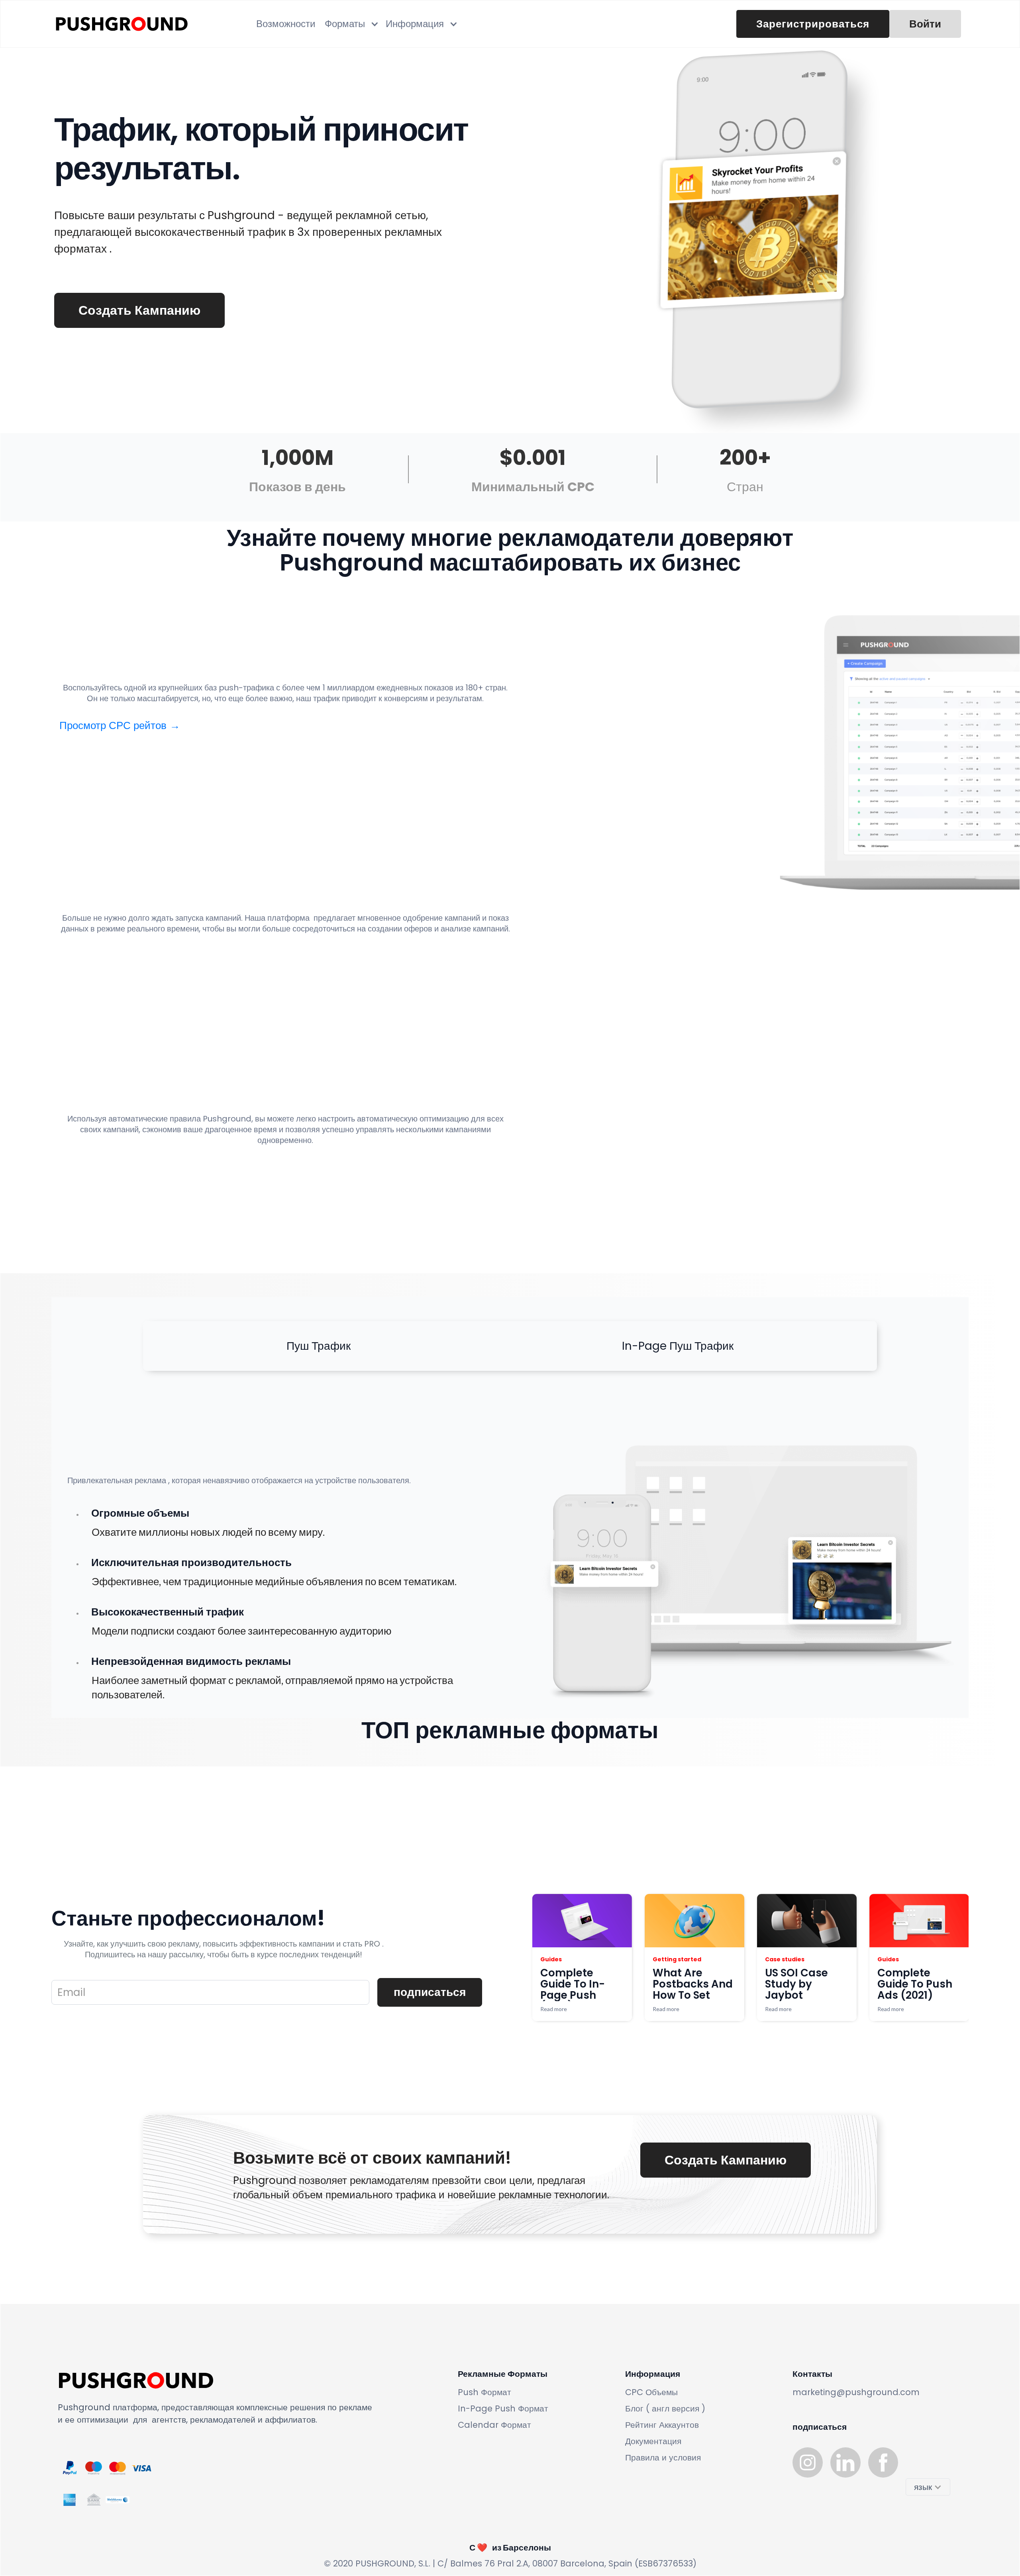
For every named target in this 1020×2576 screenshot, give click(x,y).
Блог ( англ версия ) (665, 2408)
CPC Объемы (651, 2392)
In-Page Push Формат (503, 2408)
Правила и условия (663, 2457)
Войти (925, 24)
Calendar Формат (494, 2425)
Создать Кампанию (139, 310)
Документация (653, 2441)
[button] (350, 24)
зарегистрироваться (813, 24)
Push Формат (484, 2392)
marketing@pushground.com (856, 2392)
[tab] (319, 1346)
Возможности (286, 24)
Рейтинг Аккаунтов (662, 2425)
